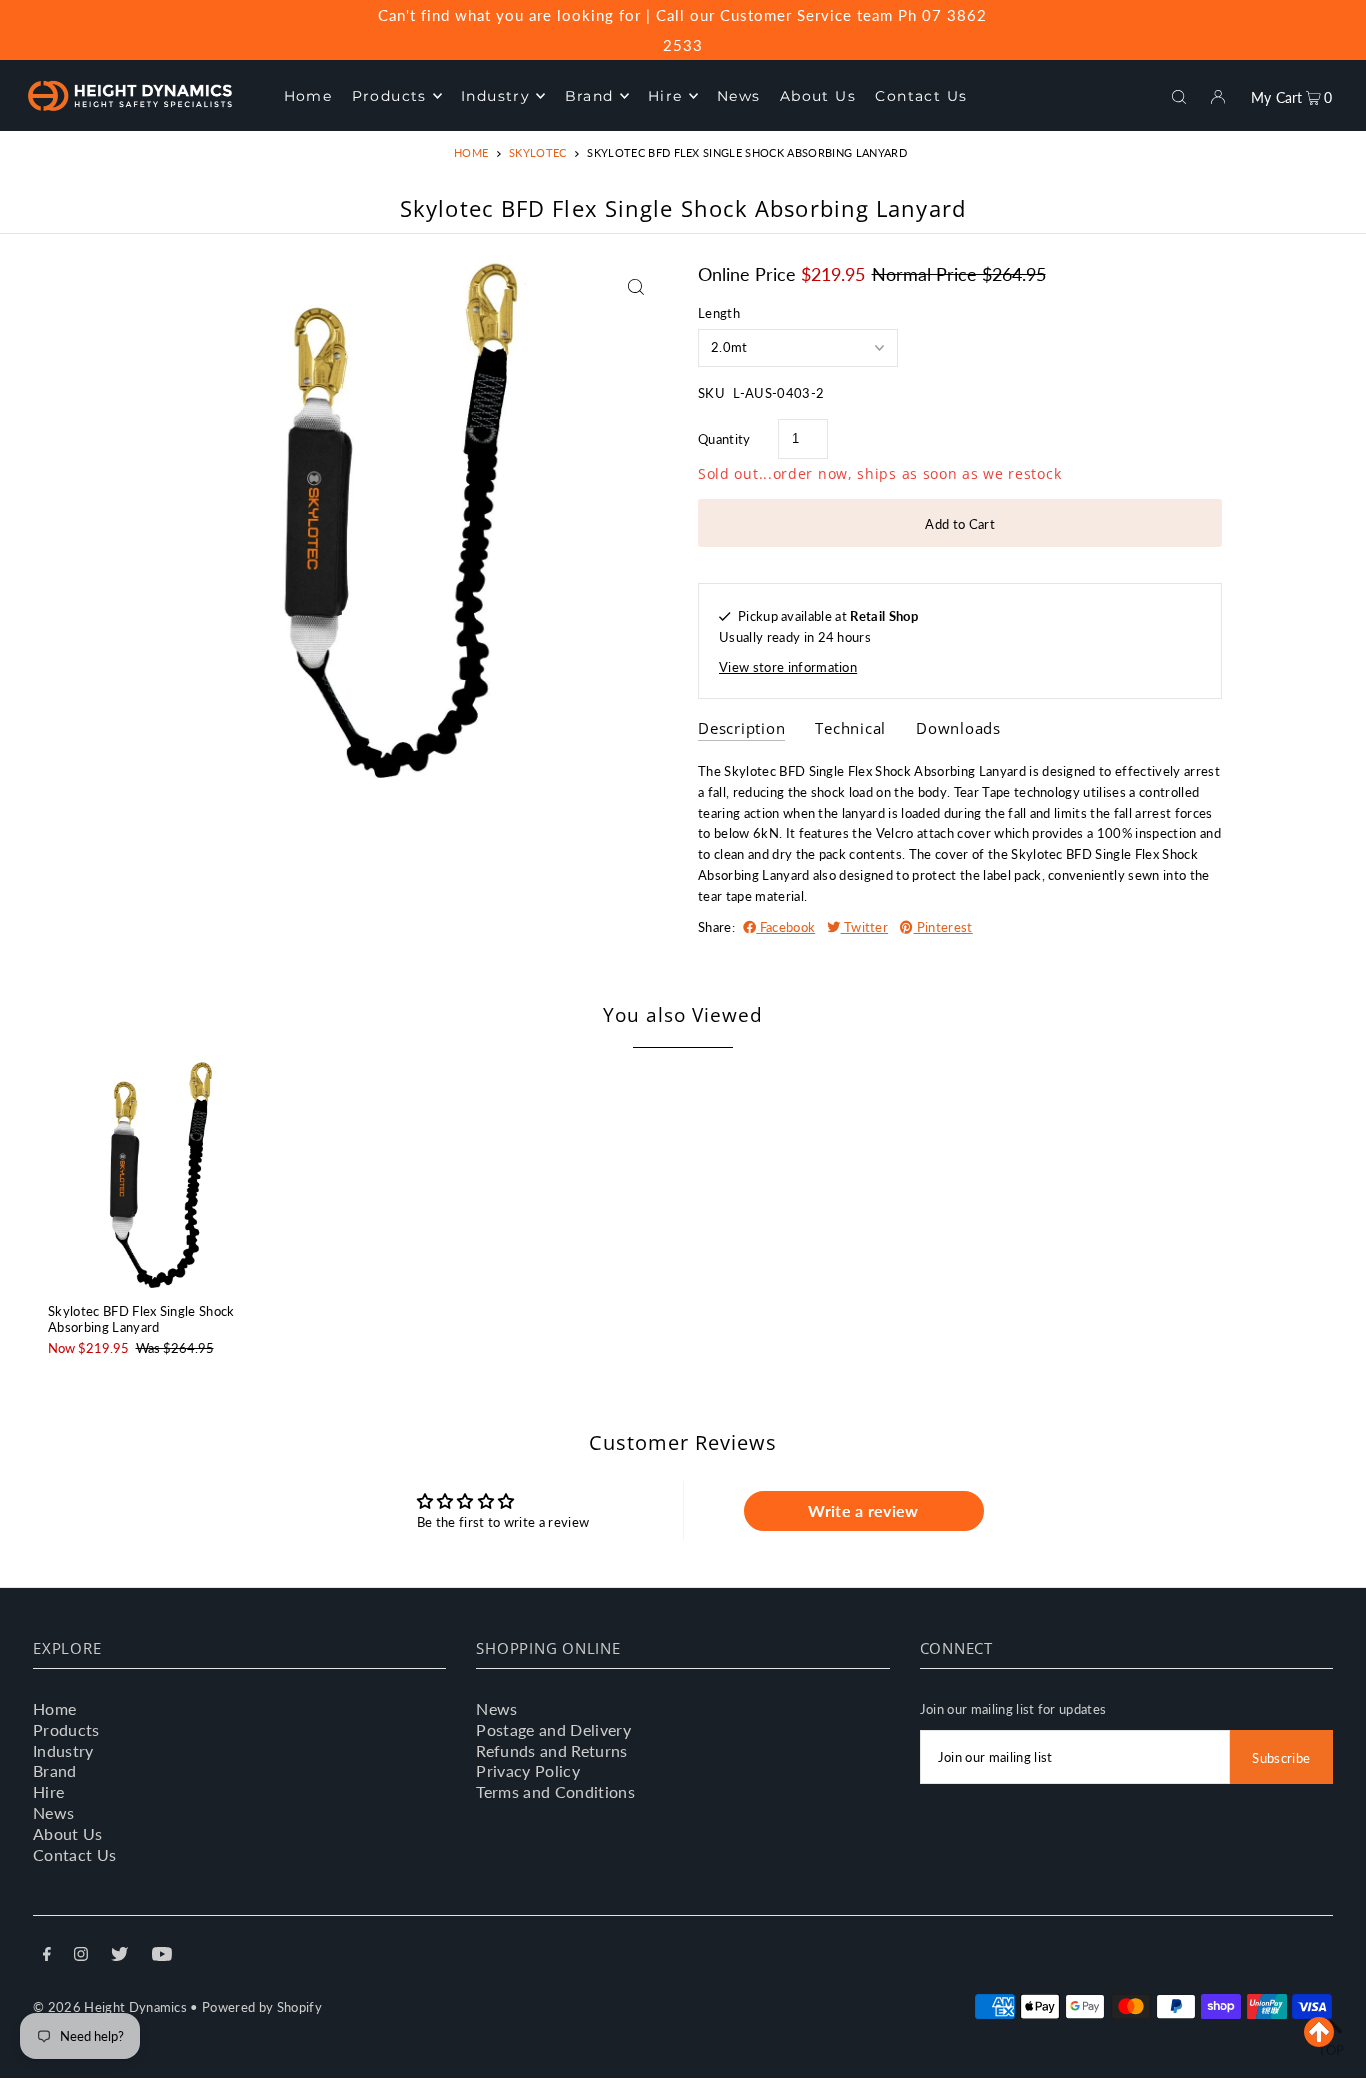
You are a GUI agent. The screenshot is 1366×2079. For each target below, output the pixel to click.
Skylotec (538, 152)
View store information (788, 667)
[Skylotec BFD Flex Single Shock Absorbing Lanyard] (163, 1173)
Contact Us (74, 1854)
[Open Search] (1179, 95)
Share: (716, 927)
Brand (55, 1770)
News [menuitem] (739, 96)
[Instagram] (81, 1956)
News (53, 1812)
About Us (68, 1833)
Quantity (724, 439)
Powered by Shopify (262, 2007)
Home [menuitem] (308, 96)
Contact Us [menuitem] (921, 96)
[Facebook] (47, 1956)
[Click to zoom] (635, 286)
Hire (48, 1791)
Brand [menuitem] (589, 96)
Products (66, 1729)
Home (471, 152)
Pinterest (942, 927)
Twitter (865, 927)
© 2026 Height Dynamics (110, 2007)
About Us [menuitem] (818, 96)
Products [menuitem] (389, 96)
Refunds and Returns (551, 1750)
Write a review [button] (863, 1510)
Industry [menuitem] (495, 96)
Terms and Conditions (555, 1791)
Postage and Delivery (553, 1729)
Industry (63, 1750)
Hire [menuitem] (665, 96)
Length (719, 313)
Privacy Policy (528, 1770)
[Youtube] (162, 1956)
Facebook (785, 927)
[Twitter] (119, 1956)
